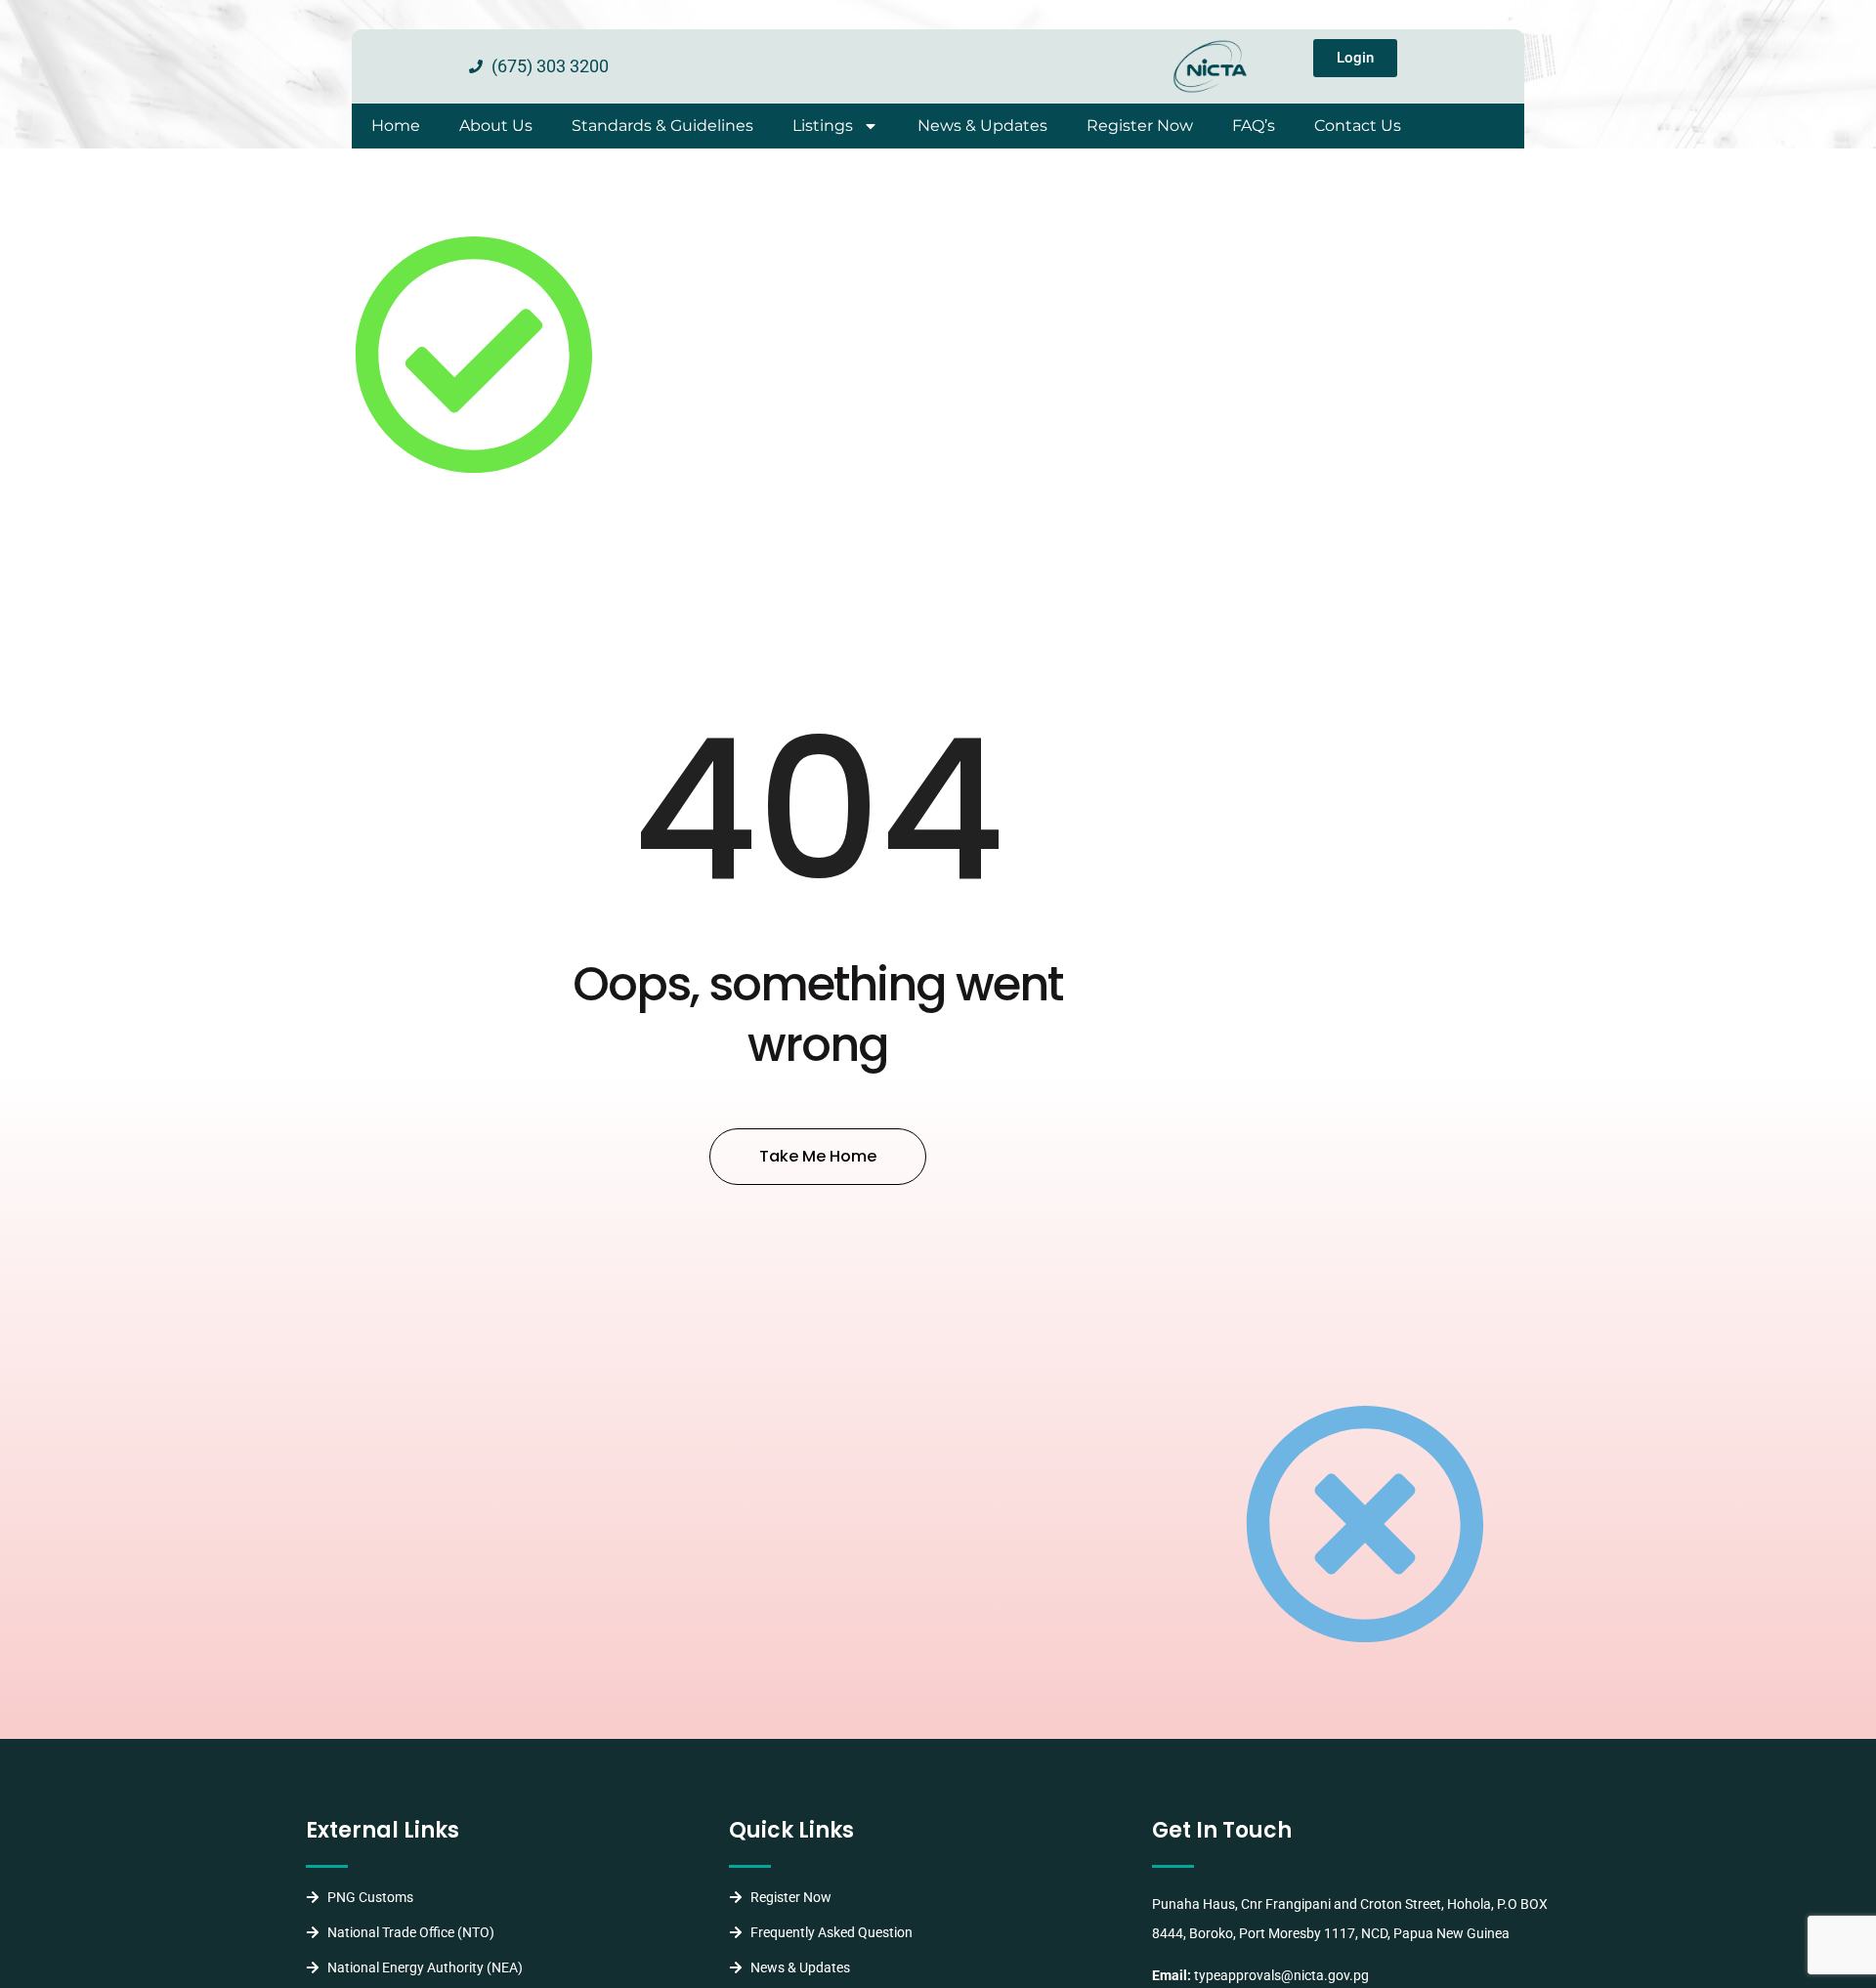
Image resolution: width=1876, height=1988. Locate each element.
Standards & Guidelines (662, 126)
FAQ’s (1254, 126)
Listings (823, 126)
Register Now (1140, 126)
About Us (496, 126)
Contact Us (1358, 126)
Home (396, 126)
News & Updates (982, 126)
